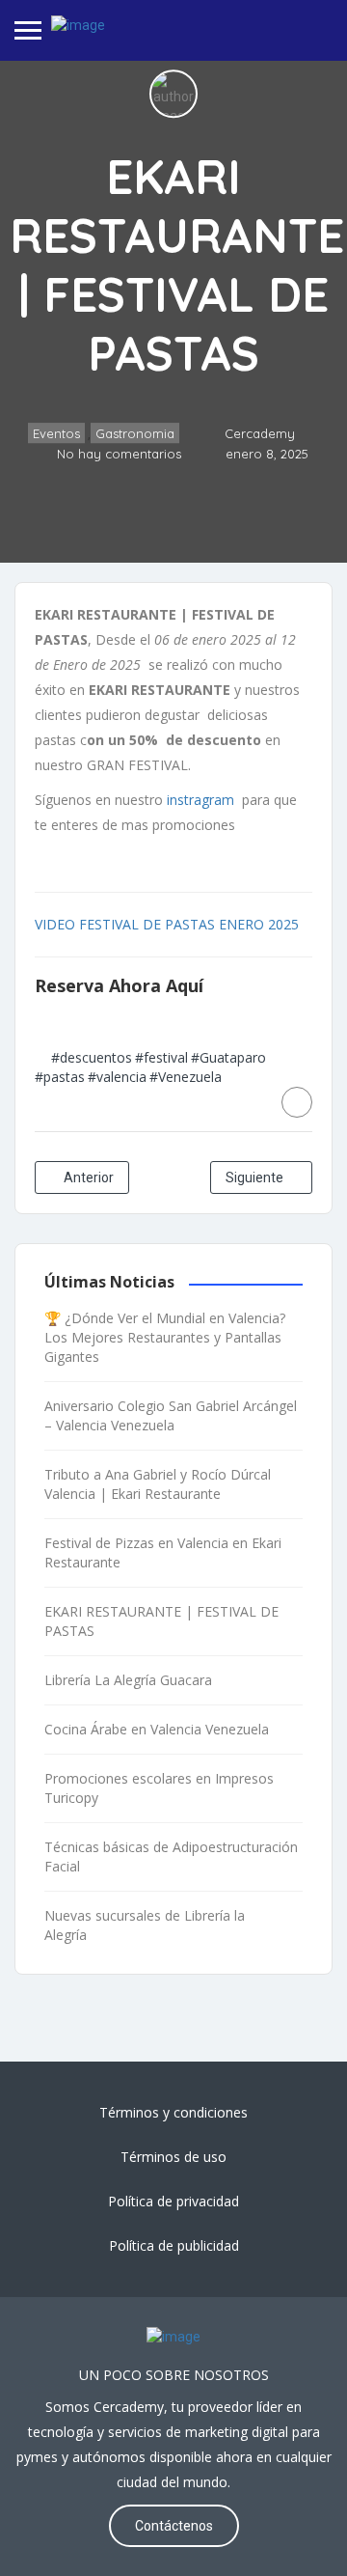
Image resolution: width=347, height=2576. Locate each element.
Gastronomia (135, 434)
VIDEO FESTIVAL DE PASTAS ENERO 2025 (167, 924)
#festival (161, 1057)
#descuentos (92, 1057)
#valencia (117, 1077)
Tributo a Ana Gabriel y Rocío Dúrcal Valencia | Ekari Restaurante (158, 1484)
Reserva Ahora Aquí (119, 985)
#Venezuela (186, 1077)
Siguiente (256, 1177)
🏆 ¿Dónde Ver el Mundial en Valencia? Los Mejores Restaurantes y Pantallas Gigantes (165, 1337)
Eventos (56, 434)
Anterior (87, 1177)
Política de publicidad (174, 2245)
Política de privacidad (173, 2201)
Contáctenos (174, 2526)
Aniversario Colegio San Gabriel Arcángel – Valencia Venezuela (171, 1415)
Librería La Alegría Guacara (128, 1680)
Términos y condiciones (173, 2112)
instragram (199, 800)
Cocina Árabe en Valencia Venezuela (157, 1729)
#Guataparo (228, 1057)
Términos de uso (173, 2157)
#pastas (60, 1077)
